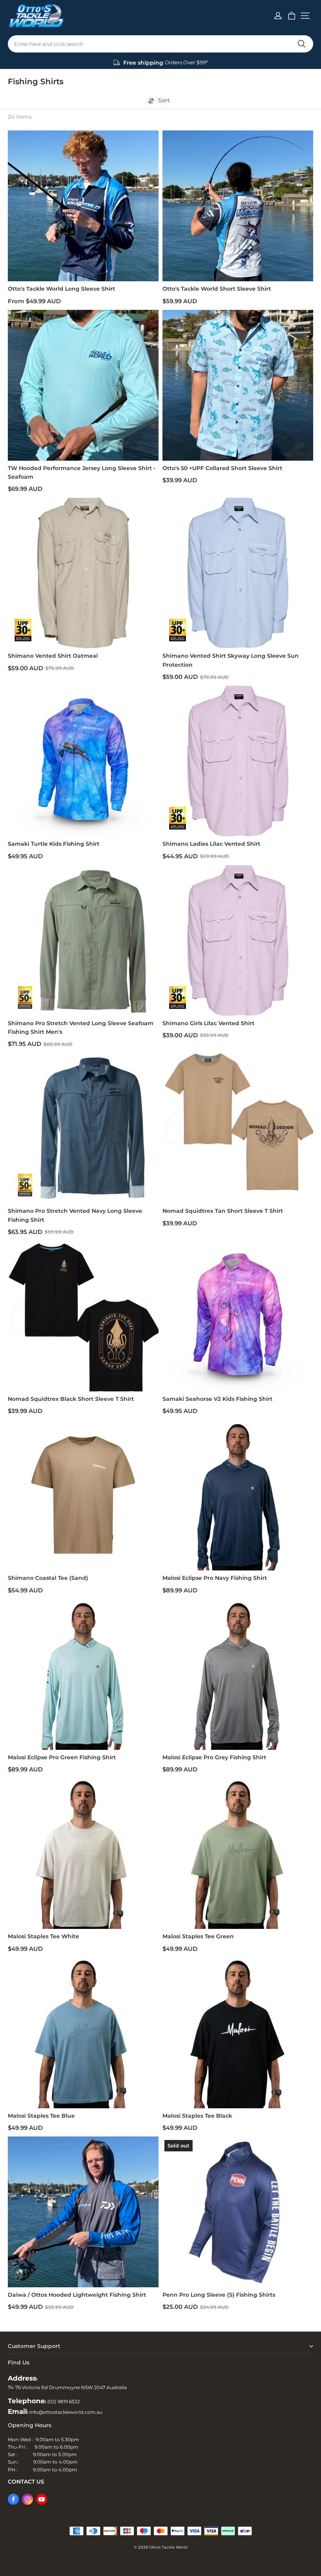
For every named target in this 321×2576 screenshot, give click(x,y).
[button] (305, 16)
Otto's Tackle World (168, 2547)
